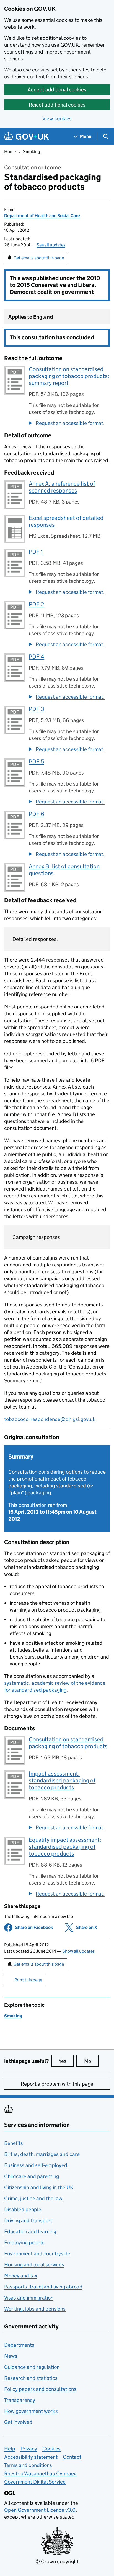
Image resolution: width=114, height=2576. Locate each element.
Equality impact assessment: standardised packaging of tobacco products (65, 1847)
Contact (72, 2457)
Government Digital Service (35, 2482)
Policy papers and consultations (40, 2389)
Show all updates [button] (78, 1951)
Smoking (32, 152)
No (91, 2061)
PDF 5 (36, 762)
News (11, 2356)
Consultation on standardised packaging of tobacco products (68, 1743)
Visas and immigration (29, 2298)
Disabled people (23, 2209)
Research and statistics (31, 2378)
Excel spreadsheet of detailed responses (66, 521)
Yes (66, 2061)
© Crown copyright (57, 2562)
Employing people (24, 2243)
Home (10, 152)
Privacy (29, 2449)
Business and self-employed (36, 2165)
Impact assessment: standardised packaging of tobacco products (62, 1781)
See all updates (51, 245)
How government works (31, 2411)
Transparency (20, 2400)
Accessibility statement (31, 2457)
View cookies (57, 119)
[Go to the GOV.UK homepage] (27, 136)
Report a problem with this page (57, 2084)
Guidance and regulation (32, 2367)
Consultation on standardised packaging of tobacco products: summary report (69, 376)
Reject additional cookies (57, 105)
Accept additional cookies (57, 90)
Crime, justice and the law (33, 2198)
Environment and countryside (37, 2254)
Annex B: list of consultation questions (64, 870)
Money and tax (21, 2276)
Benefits (14, 2143)
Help (10, 2449)
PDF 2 (37, 604)
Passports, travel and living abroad (43, 2287)
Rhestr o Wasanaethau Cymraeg (40, 2473)
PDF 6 (37, 814)
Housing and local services (34, 2265)
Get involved (18, 2422)
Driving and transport (28, 2220)
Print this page (28, 1980)
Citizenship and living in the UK (39, 2187)
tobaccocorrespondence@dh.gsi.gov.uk (50, 1419)
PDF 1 (36, 552)
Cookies (51, 2449)
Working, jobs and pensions (35, 2309)
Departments (19, 2345)
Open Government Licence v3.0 (40, 2510)
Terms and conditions (28, 2465)
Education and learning (30, 2232)
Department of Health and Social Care (42, 216)
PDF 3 (37, 709)
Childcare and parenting (32, 2176)
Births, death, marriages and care (42, 2154)
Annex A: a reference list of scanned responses (62, 487)
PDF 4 (37, 657)
